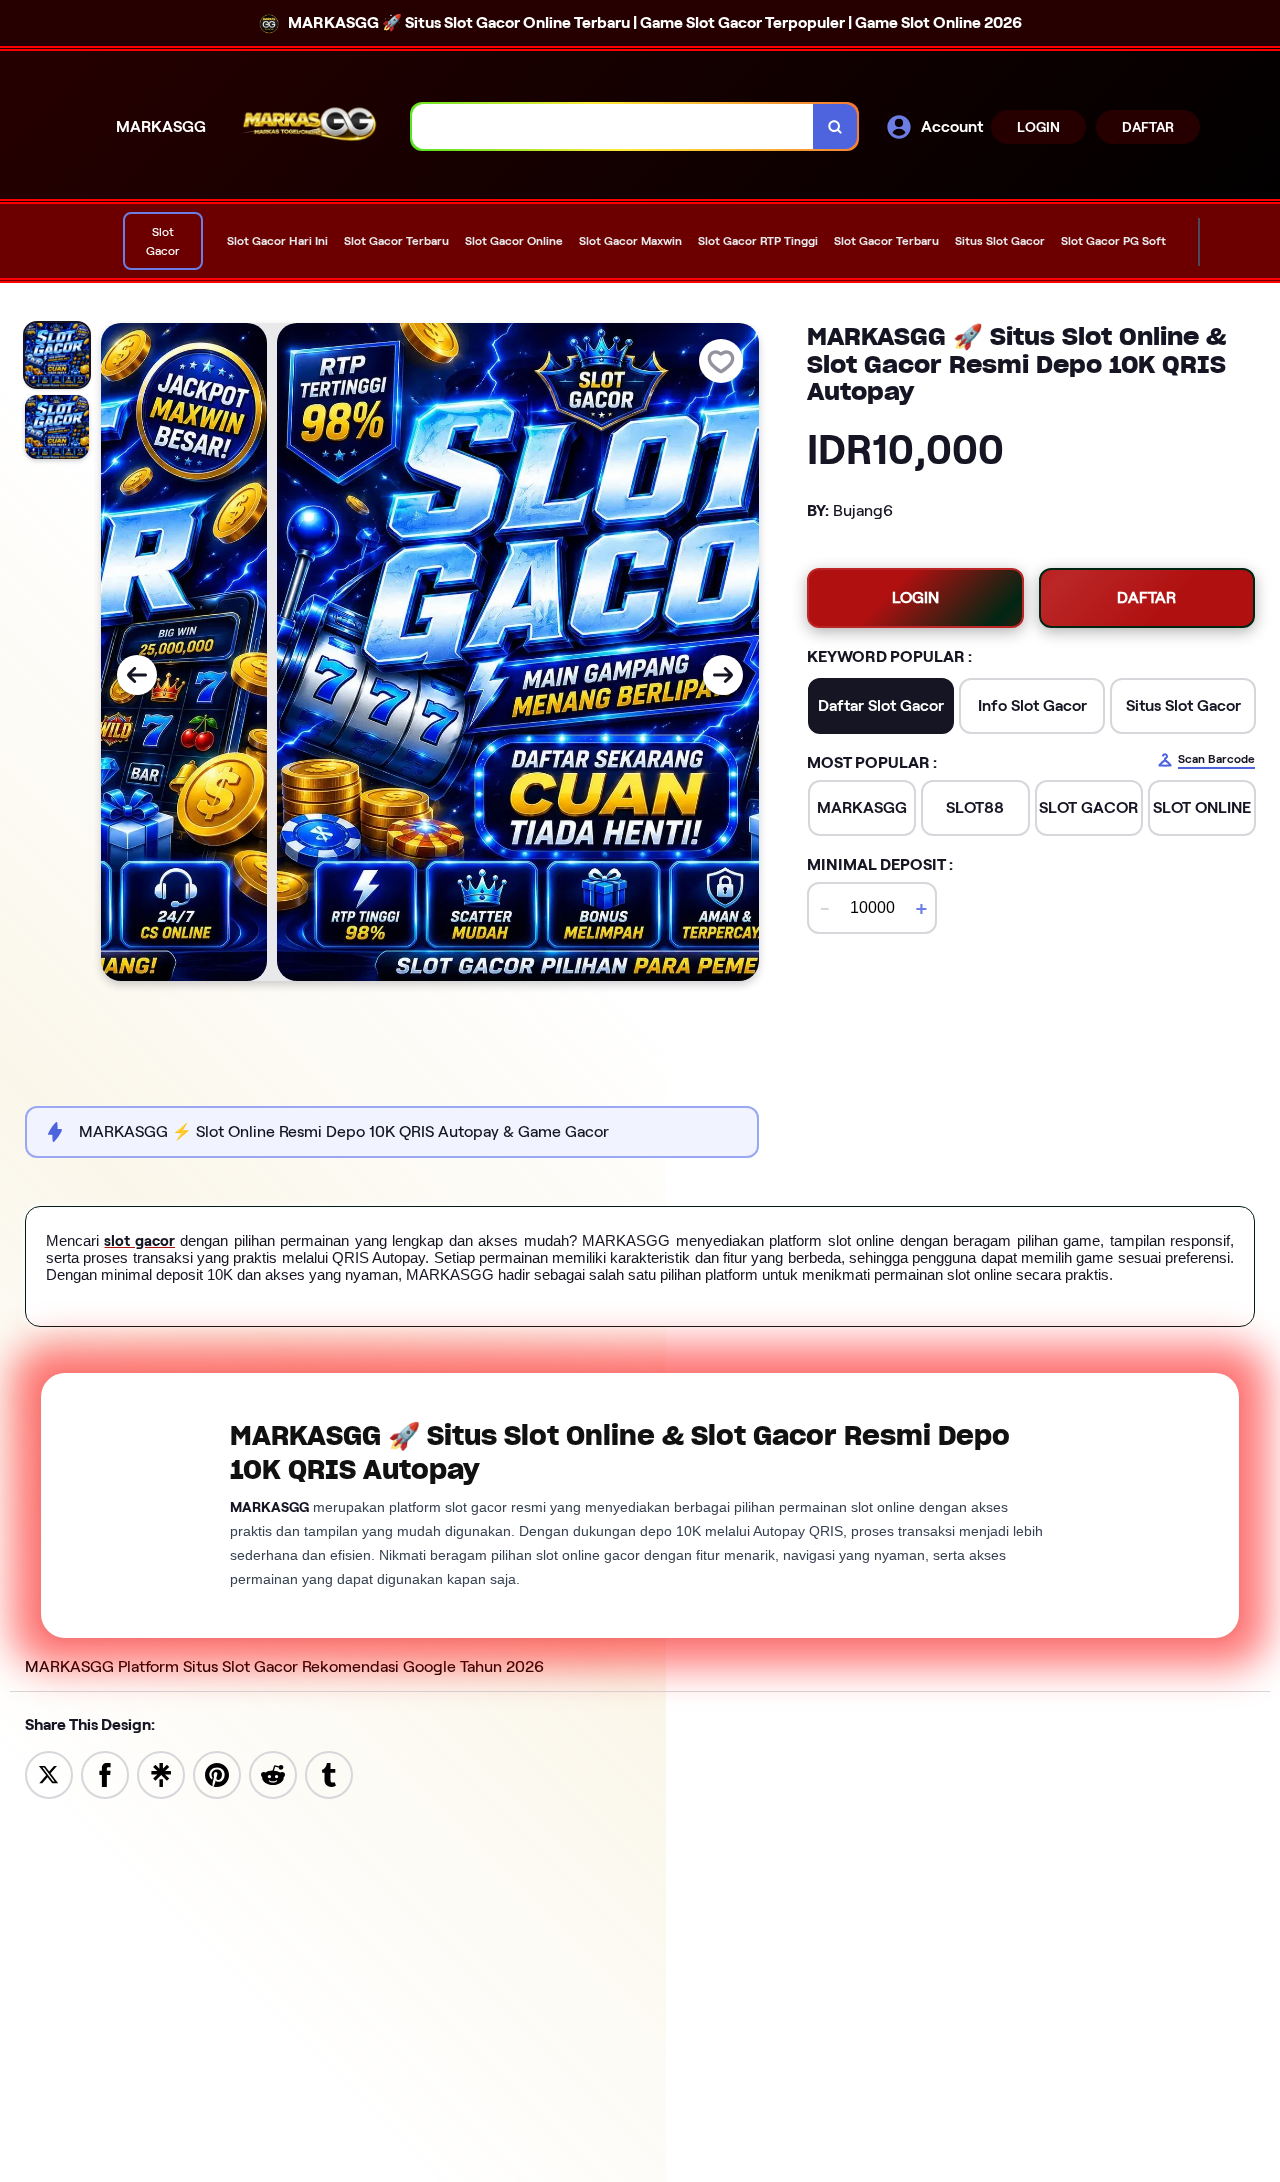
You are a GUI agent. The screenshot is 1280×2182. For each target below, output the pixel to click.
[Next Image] (723, 675)
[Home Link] (309, 127)
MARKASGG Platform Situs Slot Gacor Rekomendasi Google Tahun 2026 (284, 1666)
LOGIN (1038, 127)
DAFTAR (1148, 127)
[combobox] (613, 126)
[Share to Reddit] (273, 1773)
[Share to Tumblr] (329, 1773)
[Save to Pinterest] (217, 1773)
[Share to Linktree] (161, 1773)
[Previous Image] (137, 675)
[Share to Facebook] (105, 1773)
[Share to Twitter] (49, 1773)
